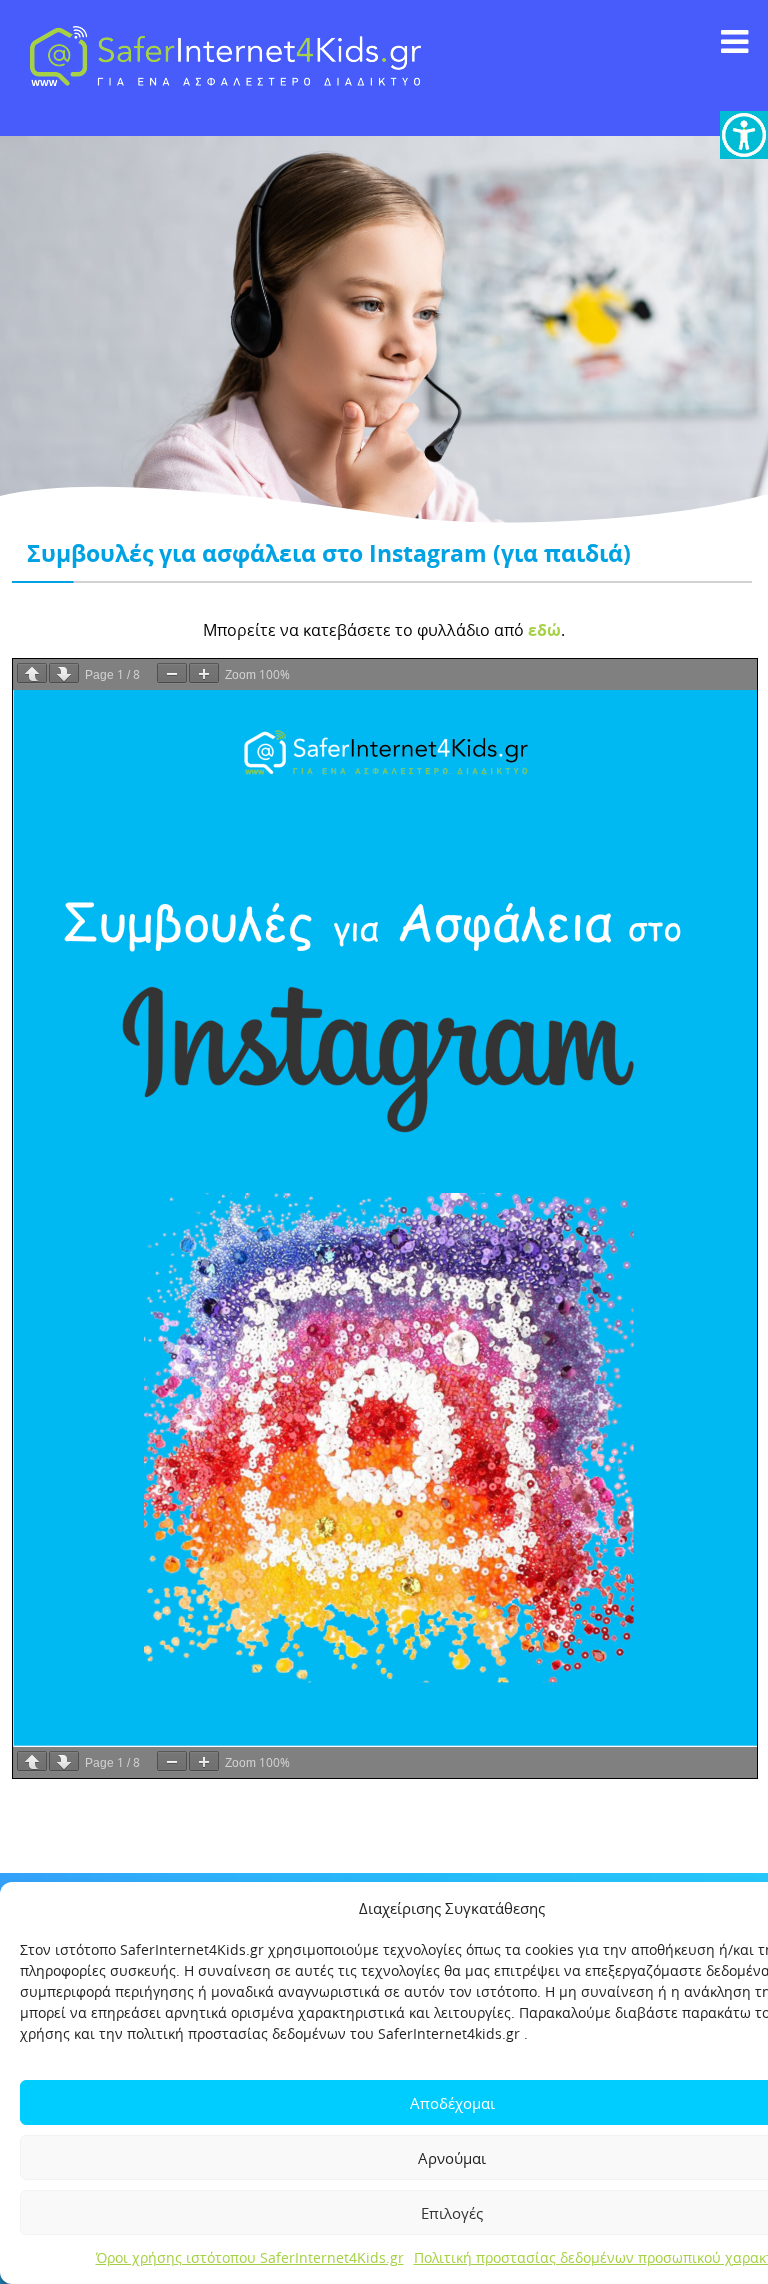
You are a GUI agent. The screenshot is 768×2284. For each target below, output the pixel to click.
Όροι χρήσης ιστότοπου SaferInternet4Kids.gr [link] (250, 2257)
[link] (744, 135)
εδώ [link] (544, 630)
